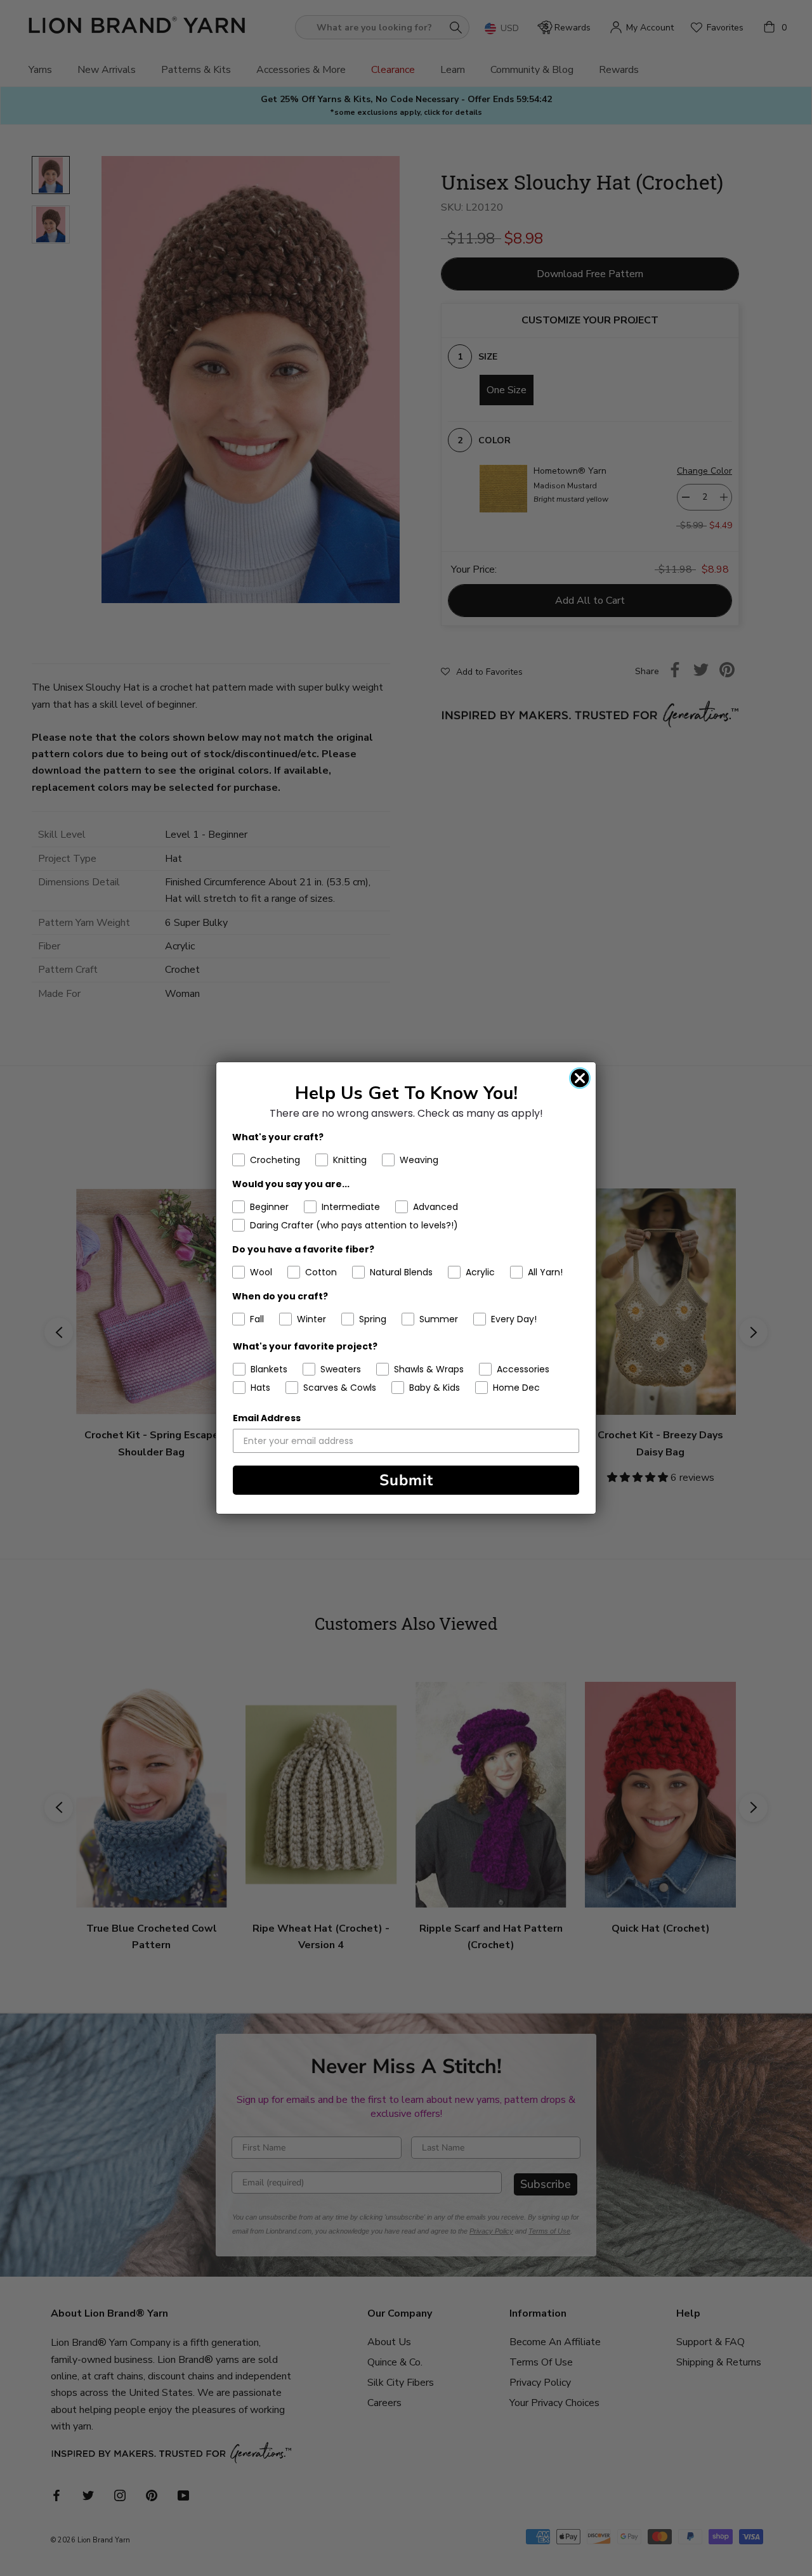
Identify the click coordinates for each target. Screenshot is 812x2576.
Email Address (267, 1418)
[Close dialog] (580, 1078)
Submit (406, 1480)
